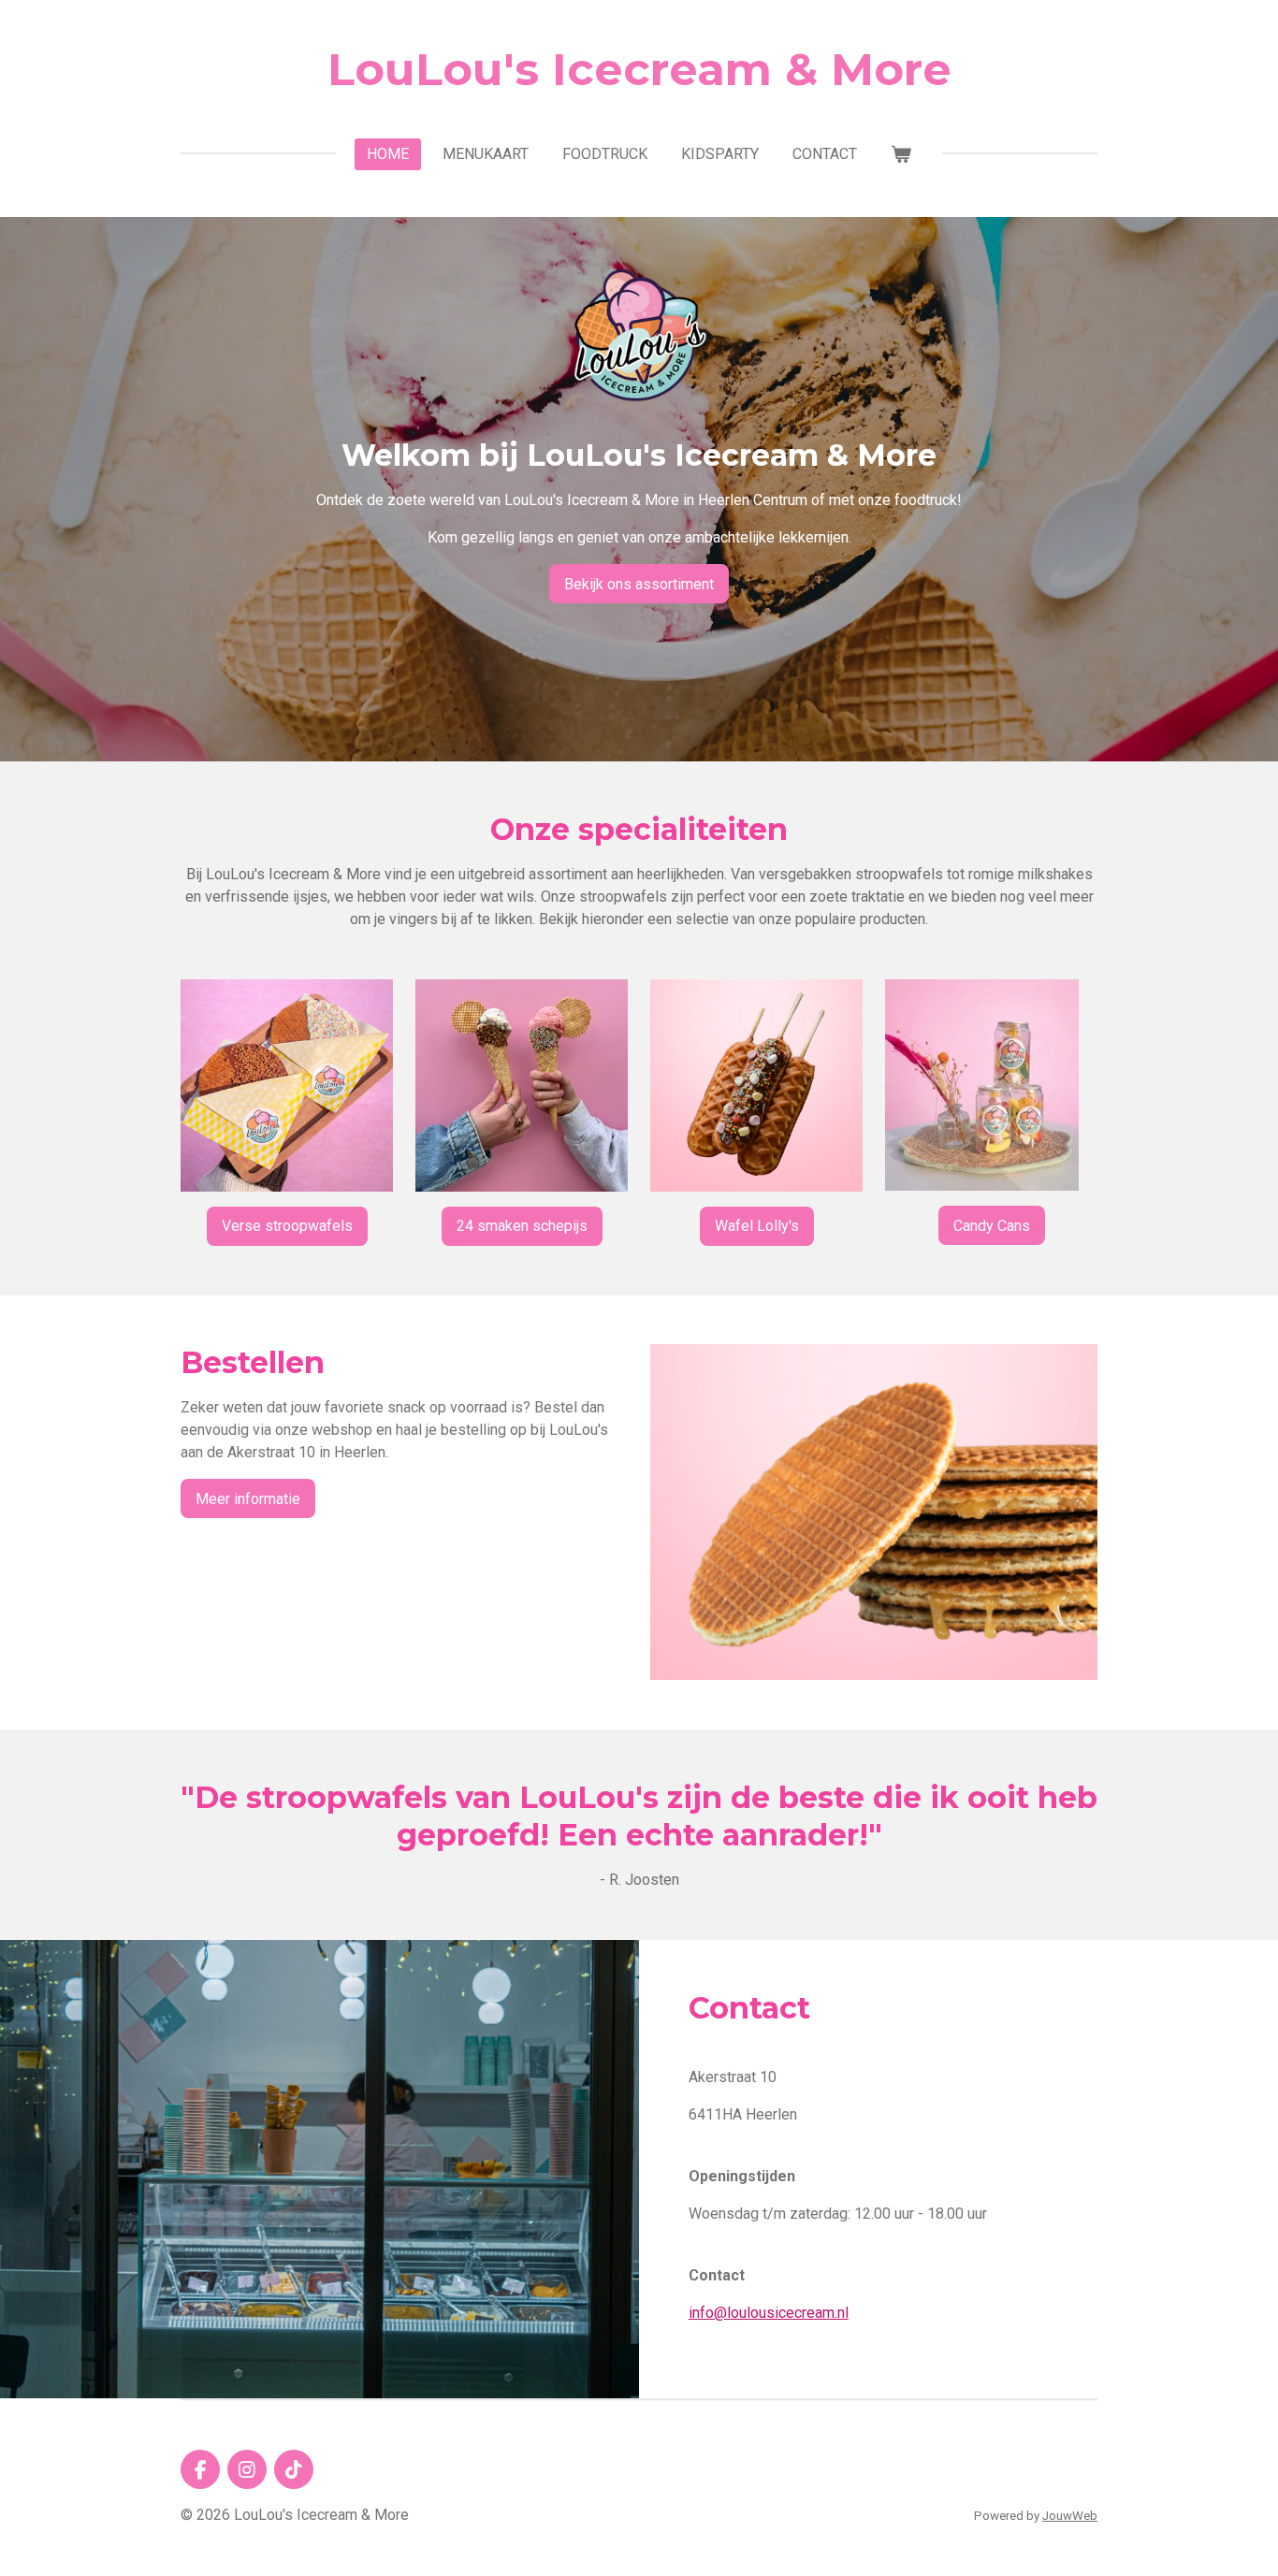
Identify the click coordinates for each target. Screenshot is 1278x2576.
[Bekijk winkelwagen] (901, 154)
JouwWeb (1070, 2516)
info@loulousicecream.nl (769, 2313)
